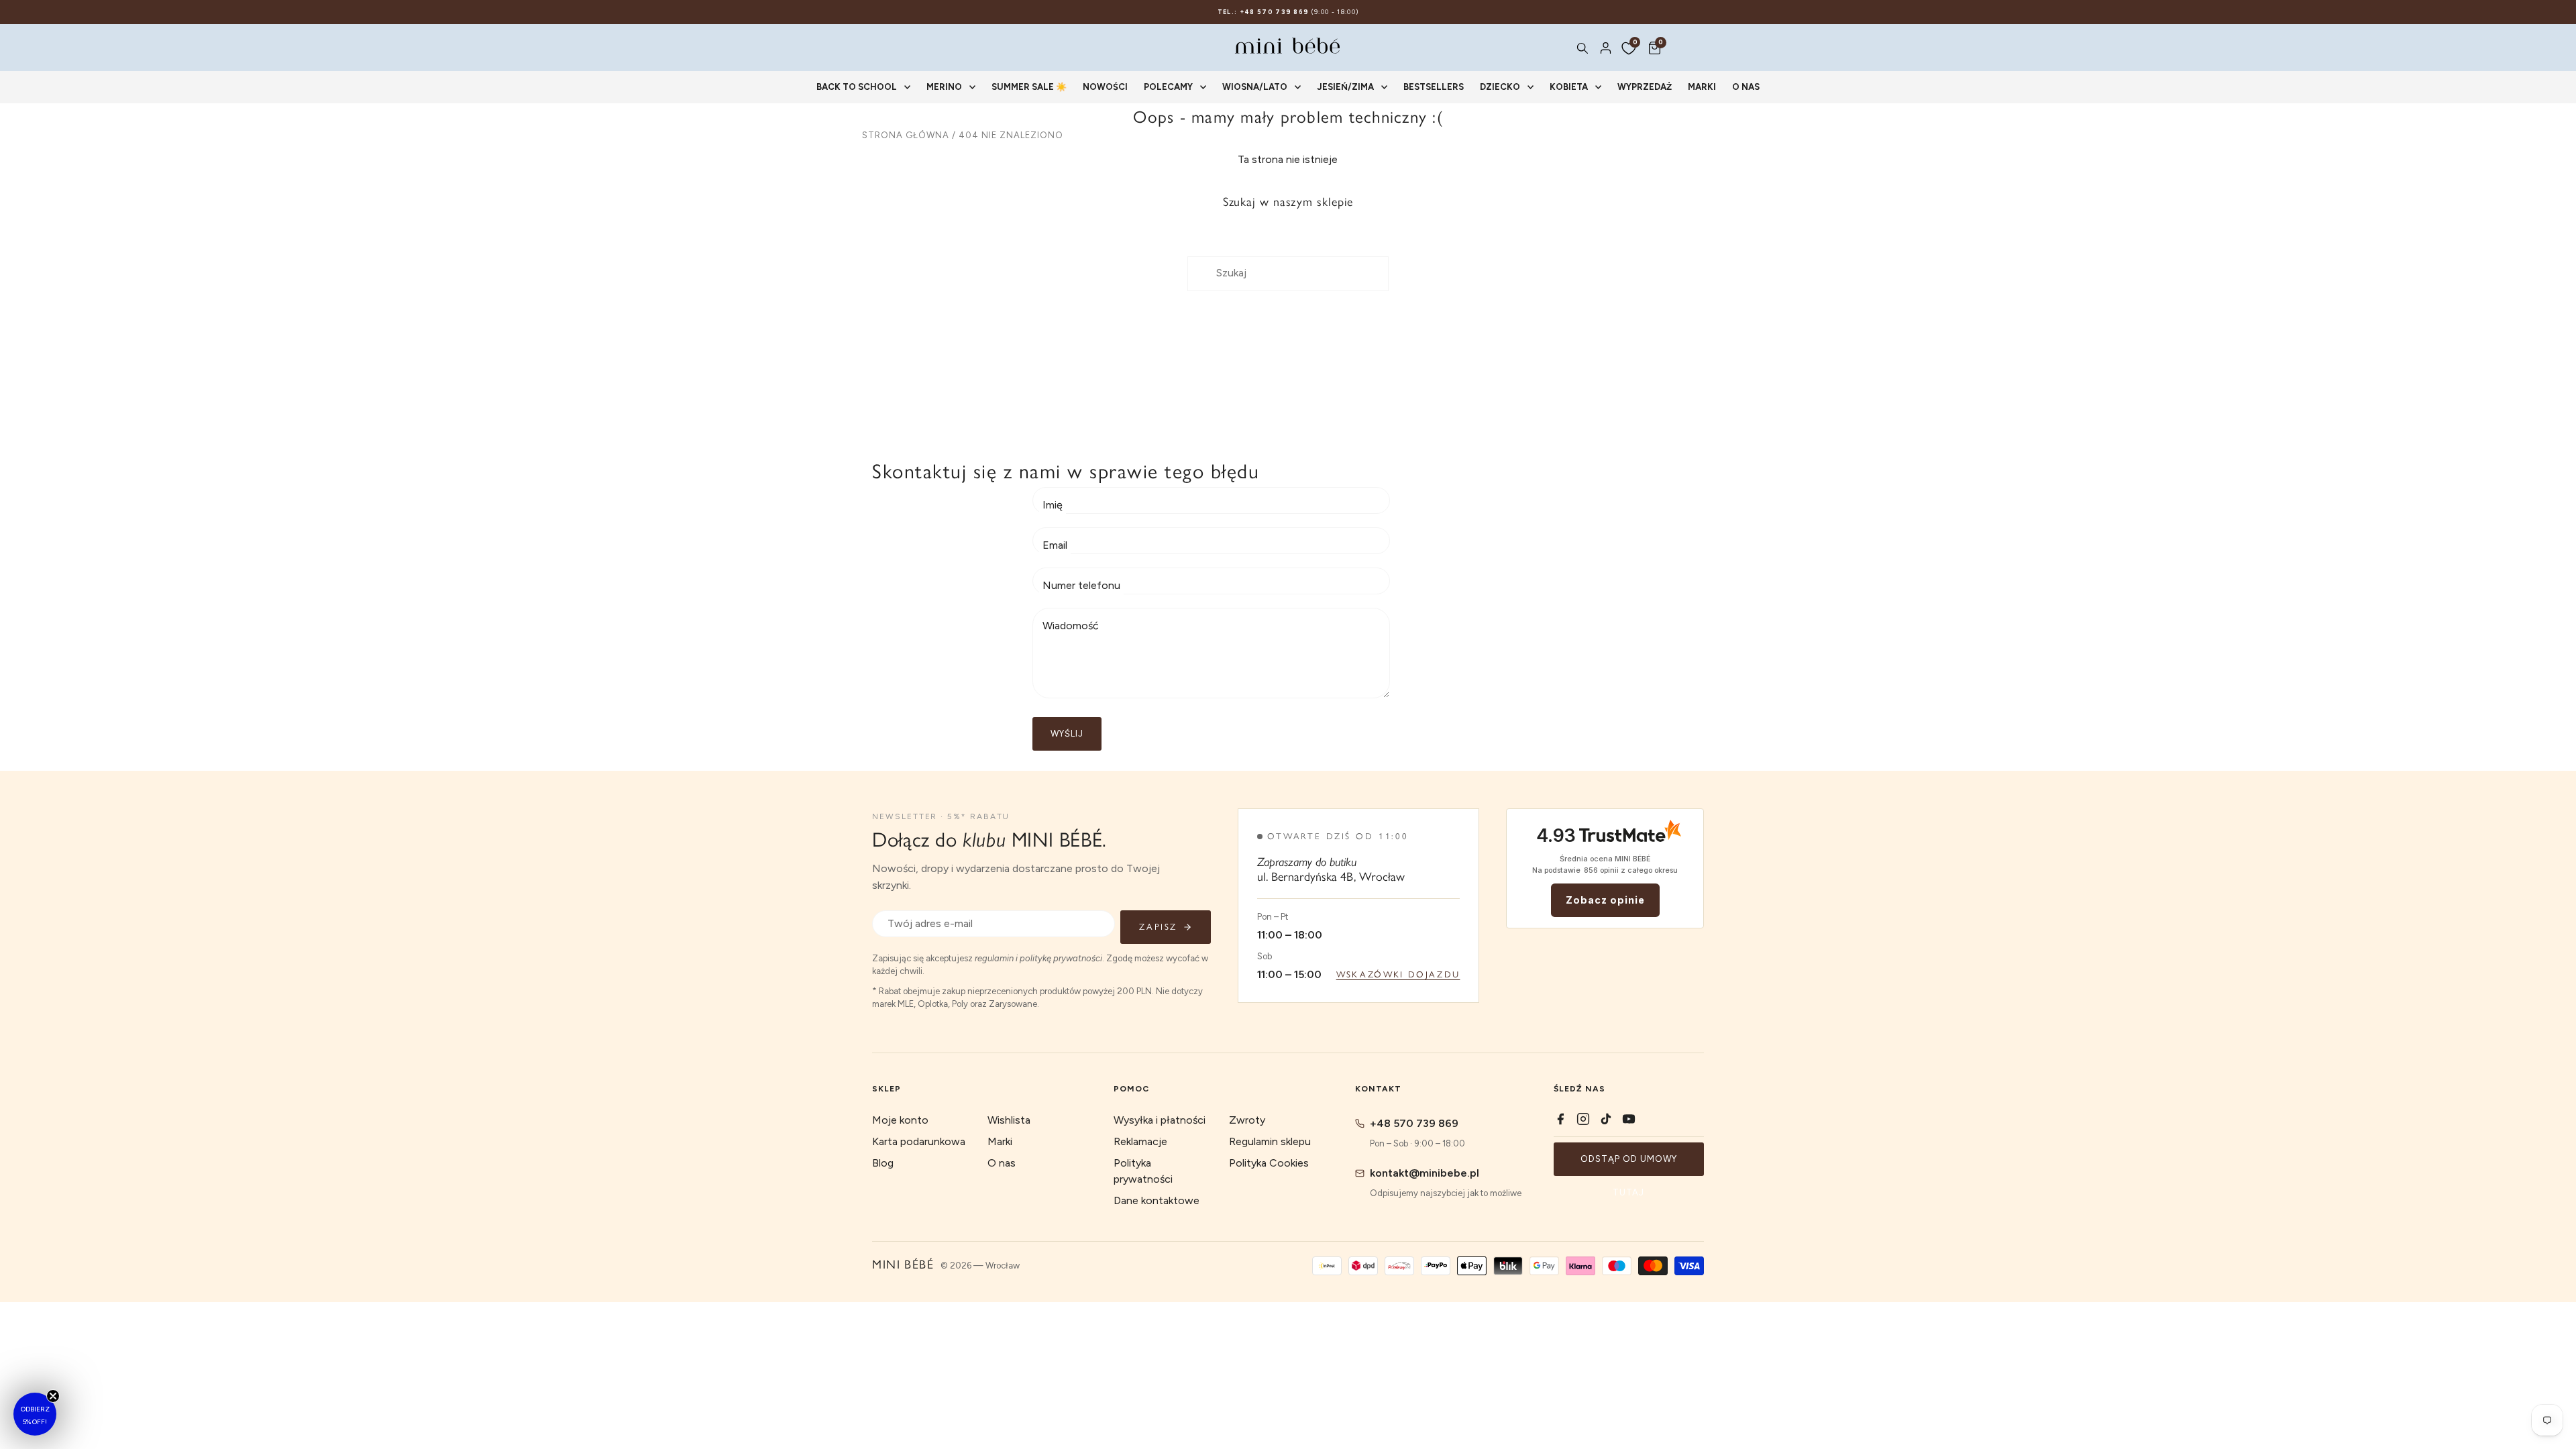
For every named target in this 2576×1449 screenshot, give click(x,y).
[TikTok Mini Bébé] (1606, 1119)
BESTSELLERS (1434, 87)
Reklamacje (1140, 1141)
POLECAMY (1168, 87)
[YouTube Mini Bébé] (1629, 1119)
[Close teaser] (53, 1396)
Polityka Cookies (1269, 1163)
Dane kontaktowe (1157, 1200)
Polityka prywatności (1143, 1171)
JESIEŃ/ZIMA (1345, 87)
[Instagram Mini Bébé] (1583, 1119)
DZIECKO (1500, 87)
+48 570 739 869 (1414, 1123)
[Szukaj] (1582, 48)
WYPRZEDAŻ (1645, 87)
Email (1055, 545)
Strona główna (906, 135)
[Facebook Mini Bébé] (1560, 1119)
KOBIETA (1569, 87)
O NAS (1746, 87)
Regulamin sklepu (1270, 1141)
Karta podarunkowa (919, 1141)
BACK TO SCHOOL (857, 87)
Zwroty (1247, 1120)
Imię (1053, 505)
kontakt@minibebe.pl (1425, 1173)
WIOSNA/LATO (1255, 87)
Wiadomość (1071, 626)
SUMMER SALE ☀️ (1029, 87)
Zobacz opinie (1605, 900)
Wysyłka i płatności (1160, 1120)
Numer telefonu (1081, 585)
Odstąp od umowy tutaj (1629, 1165)
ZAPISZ (1158, 927)
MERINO (944, 87)
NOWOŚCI (1105, 87)
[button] (35, 1414)
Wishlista (1009, 1120)
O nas (1002, 1163)
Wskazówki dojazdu (1398, 974)
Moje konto (900, 1120)
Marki (1000, 1141)
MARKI (1702, 87)
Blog (883, 1163)
